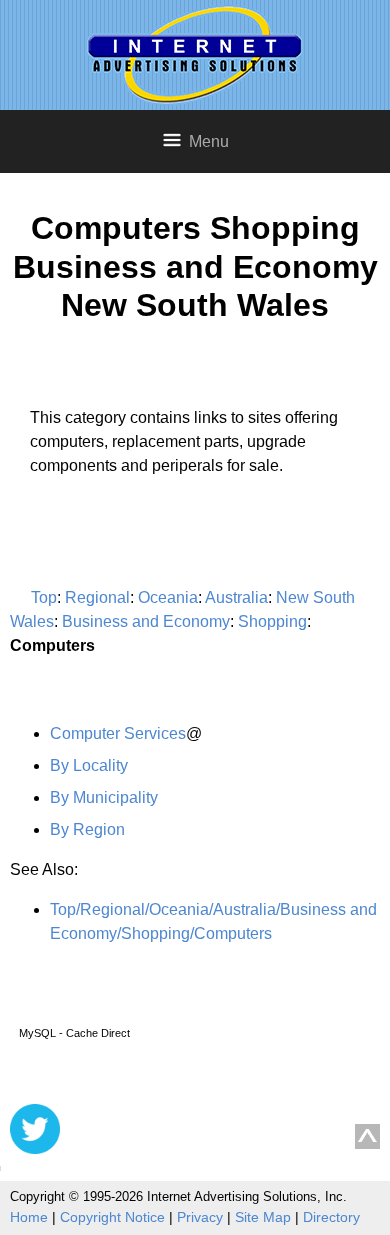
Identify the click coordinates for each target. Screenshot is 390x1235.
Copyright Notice (112, 1217)
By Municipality (104, 797)
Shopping (272, 621)
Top (44, 597)
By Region (87, 829)
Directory (331, 1217)
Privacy (200, 1217)
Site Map (263, 1217)
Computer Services (118, 733)
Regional (97, 597)
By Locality (89, 765)
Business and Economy (146, 621)
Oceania (168, 597)
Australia (236, 597)
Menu (209, 141)
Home (29, 1217)
